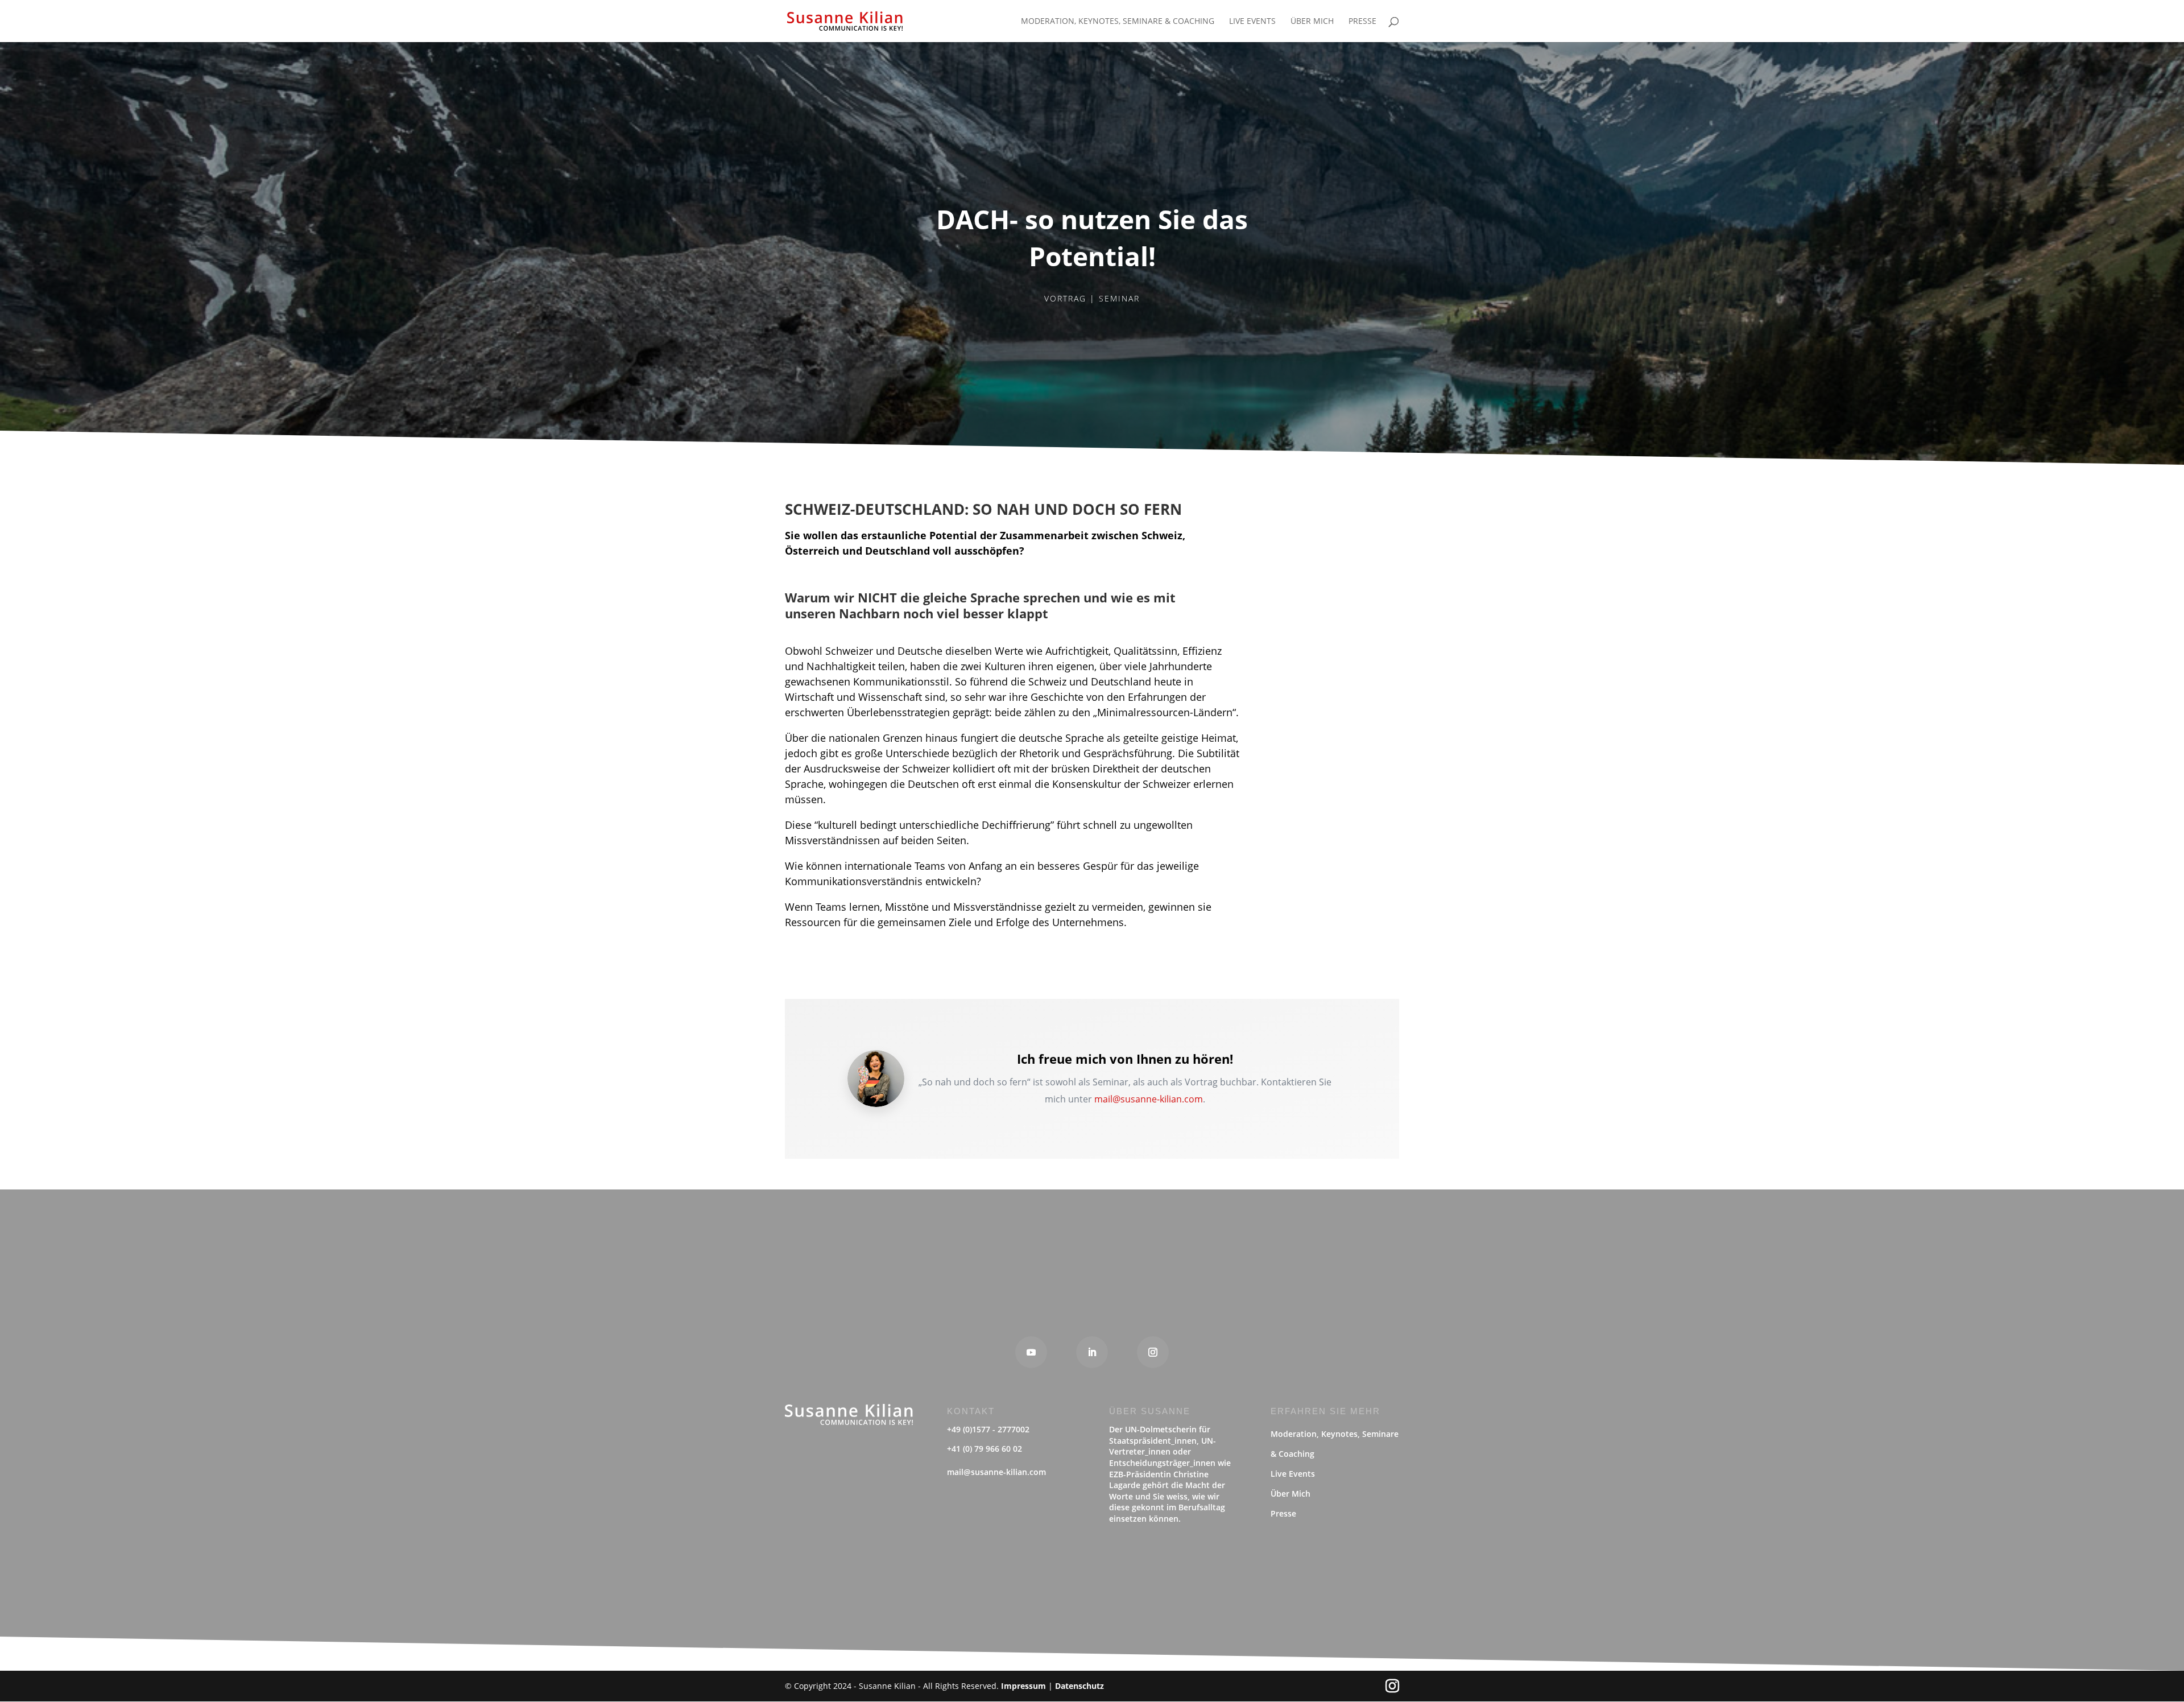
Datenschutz (1079, 1686)
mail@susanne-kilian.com (1149, 1099)
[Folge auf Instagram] (1153, 1352)
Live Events (1252, 22)
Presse (1362, 22)
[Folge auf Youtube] (1031, 1352)
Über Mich (1312, 22)
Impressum (1023, 1686)
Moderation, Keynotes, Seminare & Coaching (1118, 22)
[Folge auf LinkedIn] (1092, 1352)
